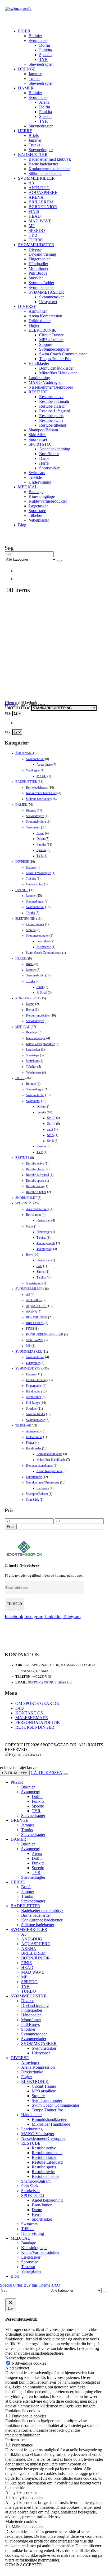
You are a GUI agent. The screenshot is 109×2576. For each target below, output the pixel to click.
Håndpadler (38, 264)
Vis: (8, 714)
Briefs (34, 135)
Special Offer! (12, 2285)
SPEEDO (37, 230)
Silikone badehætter (45, 173)
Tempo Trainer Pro (55, 359)
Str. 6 (50, 1141)
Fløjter (34, 325)
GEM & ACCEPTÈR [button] (24, 2565)
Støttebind (32, 1061)
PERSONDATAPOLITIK (38, 1722)
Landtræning (39, 378)
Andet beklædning (55, 449)
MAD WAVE (40, 221)
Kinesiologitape (42, 496)
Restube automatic (54, 401)
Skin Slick (37, 435)
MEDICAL (28, 487)
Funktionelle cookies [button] (23, 2411)
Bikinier (35, 36)
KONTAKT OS (29, 1713)
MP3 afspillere (51, 340)
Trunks (34, 78)
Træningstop (44, 1249)
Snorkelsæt (38, 439)
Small (40, 987)
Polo (39, 1266)
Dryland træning (42, 254)
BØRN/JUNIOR (43, 207)
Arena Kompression (45, 316)
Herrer (30, 1010)
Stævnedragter (41, 64)
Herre (44, 463)
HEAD (35, 216)
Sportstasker (49, 468)
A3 (31, 183)
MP (32, 226)
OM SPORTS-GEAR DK (37, 1703)
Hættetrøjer (44, 1220)
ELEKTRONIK (42, 330)
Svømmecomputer (54, 349)
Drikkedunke (40, 321)
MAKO (42, 776)
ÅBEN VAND (25, 753)
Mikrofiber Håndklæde (58, 373)
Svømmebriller (35, 759)
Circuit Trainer (51, 335)
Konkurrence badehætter (49, 169)
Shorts (41, 1272)
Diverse (35, 249)
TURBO (36, 240)
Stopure (46, 344)
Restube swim (51, 420)
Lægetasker (38, 506)
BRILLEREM (41, 202)
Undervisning (40, 482)
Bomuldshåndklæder (56, 368)
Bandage (36, 492)
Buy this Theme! (42, 2285)
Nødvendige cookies (29, 2363)
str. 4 (50, 1129)
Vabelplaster (39, 520)
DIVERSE (27, 306)
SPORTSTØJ (40, 444)
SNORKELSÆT (26, 1198)
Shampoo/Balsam (43, 430)
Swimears (37, 473)
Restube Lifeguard (55, 411)
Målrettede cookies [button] (21, 2522)
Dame (44, 458)
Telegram (72, 1616)
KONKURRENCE (28, 998)
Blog (22, 525)
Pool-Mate (43, 941)
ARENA (36, 197)
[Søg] (60, 561)
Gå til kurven (15, 1773)
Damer (30, 1004)
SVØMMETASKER (46, 292)
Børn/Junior (49, 454)
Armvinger (38, 311)
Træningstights (46, 1243)
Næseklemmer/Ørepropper (51, 387)
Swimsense (44, 947)
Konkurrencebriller (38, 1015)
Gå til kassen (47, 1773)
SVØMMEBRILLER (36, 178)
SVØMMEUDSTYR (36, 245)
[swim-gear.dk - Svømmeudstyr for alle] (18, 9)
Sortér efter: (18, 708)
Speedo (45, 55)
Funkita (46, 50)
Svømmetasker (51, 297)
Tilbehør (36, 515)
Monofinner (38, 268)
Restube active (51, 397)
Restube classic (52, 406)
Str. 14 (51, 1124)
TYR (44, 59)
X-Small (42, 993)
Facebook (14, 1616)
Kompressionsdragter (39, 1466)
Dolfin (45, 45)
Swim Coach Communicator (63, 354)
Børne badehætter (43, 164)
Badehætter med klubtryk (50, 159)
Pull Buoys (38, 273)
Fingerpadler (39, 259)
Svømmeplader (41, 287)
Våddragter (33, 770)
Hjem (9, 703)
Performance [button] (16, 2440)
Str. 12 (51, 1118)
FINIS (34, 211)
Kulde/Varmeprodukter (48, 501)
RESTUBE (38, 392)
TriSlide (35, 477)
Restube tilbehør (53, 425)
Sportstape (37, 511)
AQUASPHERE (43, 192)
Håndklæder (39, 363)
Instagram (34, 1616)
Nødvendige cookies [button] (22, 2358)
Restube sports (51, 416)
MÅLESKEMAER (32, 1718)
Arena (44, 102)
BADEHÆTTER (33, 154)
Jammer (35, 74)
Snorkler (36, 278)
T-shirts (41, 1238)
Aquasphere (44, 765)
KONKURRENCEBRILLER (45, 1334)
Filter (11, 1527)
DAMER (26, 88)
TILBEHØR (23, 1425)
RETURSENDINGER (35, 1727)
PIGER (24, 31)
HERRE (25, 131)
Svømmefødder (41, 283)
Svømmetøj (38, 40)
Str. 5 (50, 1135)
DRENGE (27, 69)
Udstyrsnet (48, 302)
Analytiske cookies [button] (21, 2492)
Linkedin (53, 1616)
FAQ (20, 1708)
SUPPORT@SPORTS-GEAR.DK (50, 1682)
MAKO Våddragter (45, 382)
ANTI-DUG (39, 188)
